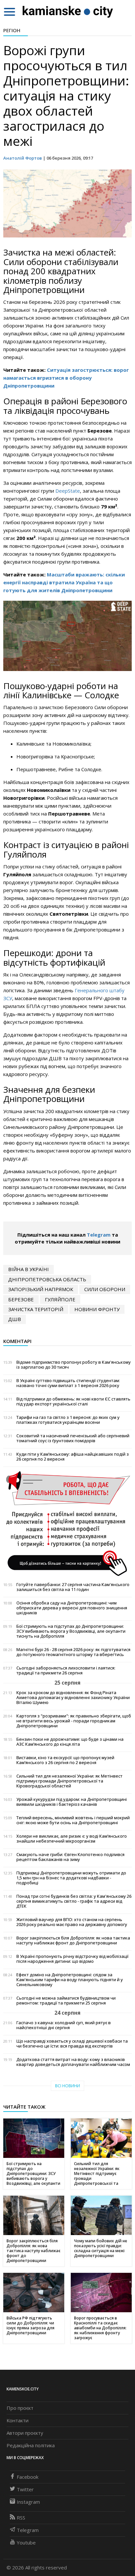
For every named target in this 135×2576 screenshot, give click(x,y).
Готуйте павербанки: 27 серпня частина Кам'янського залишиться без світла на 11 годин (73, 1587)
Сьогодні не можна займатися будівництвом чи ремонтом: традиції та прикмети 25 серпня (66, 2001)
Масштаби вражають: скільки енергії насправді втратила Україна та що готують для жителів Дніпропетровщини (64, 582)
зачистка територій (36, 1309)
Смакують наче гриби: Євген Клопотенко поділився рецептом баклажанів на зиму (70, 1857)
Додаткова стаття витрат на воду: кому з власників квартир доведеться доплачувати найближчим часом (73, 2062)
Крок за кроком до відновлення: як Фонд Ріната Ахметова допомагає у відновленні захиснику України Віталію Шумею (73, 1698)
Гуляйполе (60, 1299)
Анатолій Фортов (23, 158)
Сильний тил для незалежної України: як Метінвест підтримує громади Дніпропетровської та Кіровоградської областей (69, 1781)
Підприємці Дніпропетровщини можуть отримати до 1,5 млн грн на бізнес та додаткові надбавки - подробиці (71, 1878)
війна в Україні (29, 1269)
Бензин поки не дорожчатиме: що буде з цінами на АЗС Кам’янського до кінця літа (70, 1742)
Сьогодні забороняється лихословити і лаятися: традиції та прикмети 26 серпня (66, 1670)
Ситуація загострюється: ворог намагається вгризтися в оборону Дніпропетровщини (66, 378)
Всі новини (67, 2086)
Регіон (12, 30)
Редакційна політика (31, 2445)
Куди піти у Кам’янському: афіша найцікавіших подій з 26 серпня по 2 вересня (73, 1457)
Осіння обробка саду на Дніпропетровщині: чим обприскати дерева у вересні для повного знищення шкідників (72, 1608)
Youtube (26, 2542)
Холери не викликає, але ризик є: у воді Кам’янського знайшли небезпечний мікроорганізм (72, 1839)
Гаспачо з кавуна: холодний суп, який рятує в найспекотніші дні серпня (64, 2025)
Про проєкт (20, 2408)
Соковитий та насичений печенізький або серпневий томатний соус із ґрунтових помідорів (73, 1438)
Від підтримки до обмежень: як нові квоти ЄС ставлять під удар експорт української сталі (73, 1401)
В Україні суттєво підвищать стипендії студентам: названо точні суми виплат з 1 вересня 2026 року (68, 1383)
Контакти (18, 2420)
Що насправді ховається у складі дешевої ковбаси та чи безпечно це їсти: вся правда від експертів (72, 2044)
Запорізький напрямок (41, 1289)
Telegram (99, 1235)
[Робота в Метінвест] (67, 1523)
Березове (21, 1299)
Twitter (25, 2489)
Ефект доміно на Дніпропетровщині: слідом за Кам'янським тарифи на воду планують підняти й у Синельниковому (70, 1980)
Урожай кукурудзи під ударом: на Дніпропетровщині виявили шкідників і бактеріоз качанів (72, 1802)
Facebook (28, 2477)
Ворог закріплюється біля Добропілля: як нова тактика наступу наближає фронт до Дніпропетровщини (73, 1940)
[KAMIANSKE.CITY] (68, 11)
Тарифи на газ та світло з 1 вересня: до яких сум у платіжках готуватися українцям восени (68, 1420)
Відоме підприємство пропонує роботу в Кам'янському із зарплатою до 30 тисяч (74, 1365)
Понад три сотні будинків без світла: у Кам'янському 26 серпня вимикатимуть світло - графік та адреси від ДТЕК (74, 1901)
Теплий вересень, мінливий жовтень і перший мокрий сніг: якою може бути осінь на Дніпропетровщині (73, 1820)
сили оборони (105, 1289)
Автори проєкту (25, 2433)
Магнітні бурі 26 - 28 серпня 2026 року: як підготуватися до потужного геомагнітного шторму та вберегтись (73, 1652)
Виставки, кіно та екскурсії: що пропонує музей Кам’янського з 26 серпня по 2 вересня (65, 1760)
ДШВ (15, 1319)
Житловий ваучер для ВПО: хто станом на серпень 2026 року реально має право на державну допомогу (72, 1922)
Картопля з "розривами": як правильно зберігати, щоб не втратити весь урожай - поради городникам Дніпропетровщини (74, 1721)
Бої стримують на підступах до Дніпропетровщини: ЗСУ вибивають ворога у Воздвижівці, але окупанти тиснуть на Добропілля (71, 1631)
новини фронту (97, 1309)
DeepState (68, 491)
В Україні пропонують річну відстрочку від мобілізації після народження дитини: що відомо (72, 1959)
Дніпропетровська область (47, 1279)
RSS (21, 2518)
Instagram (28, 2502)
